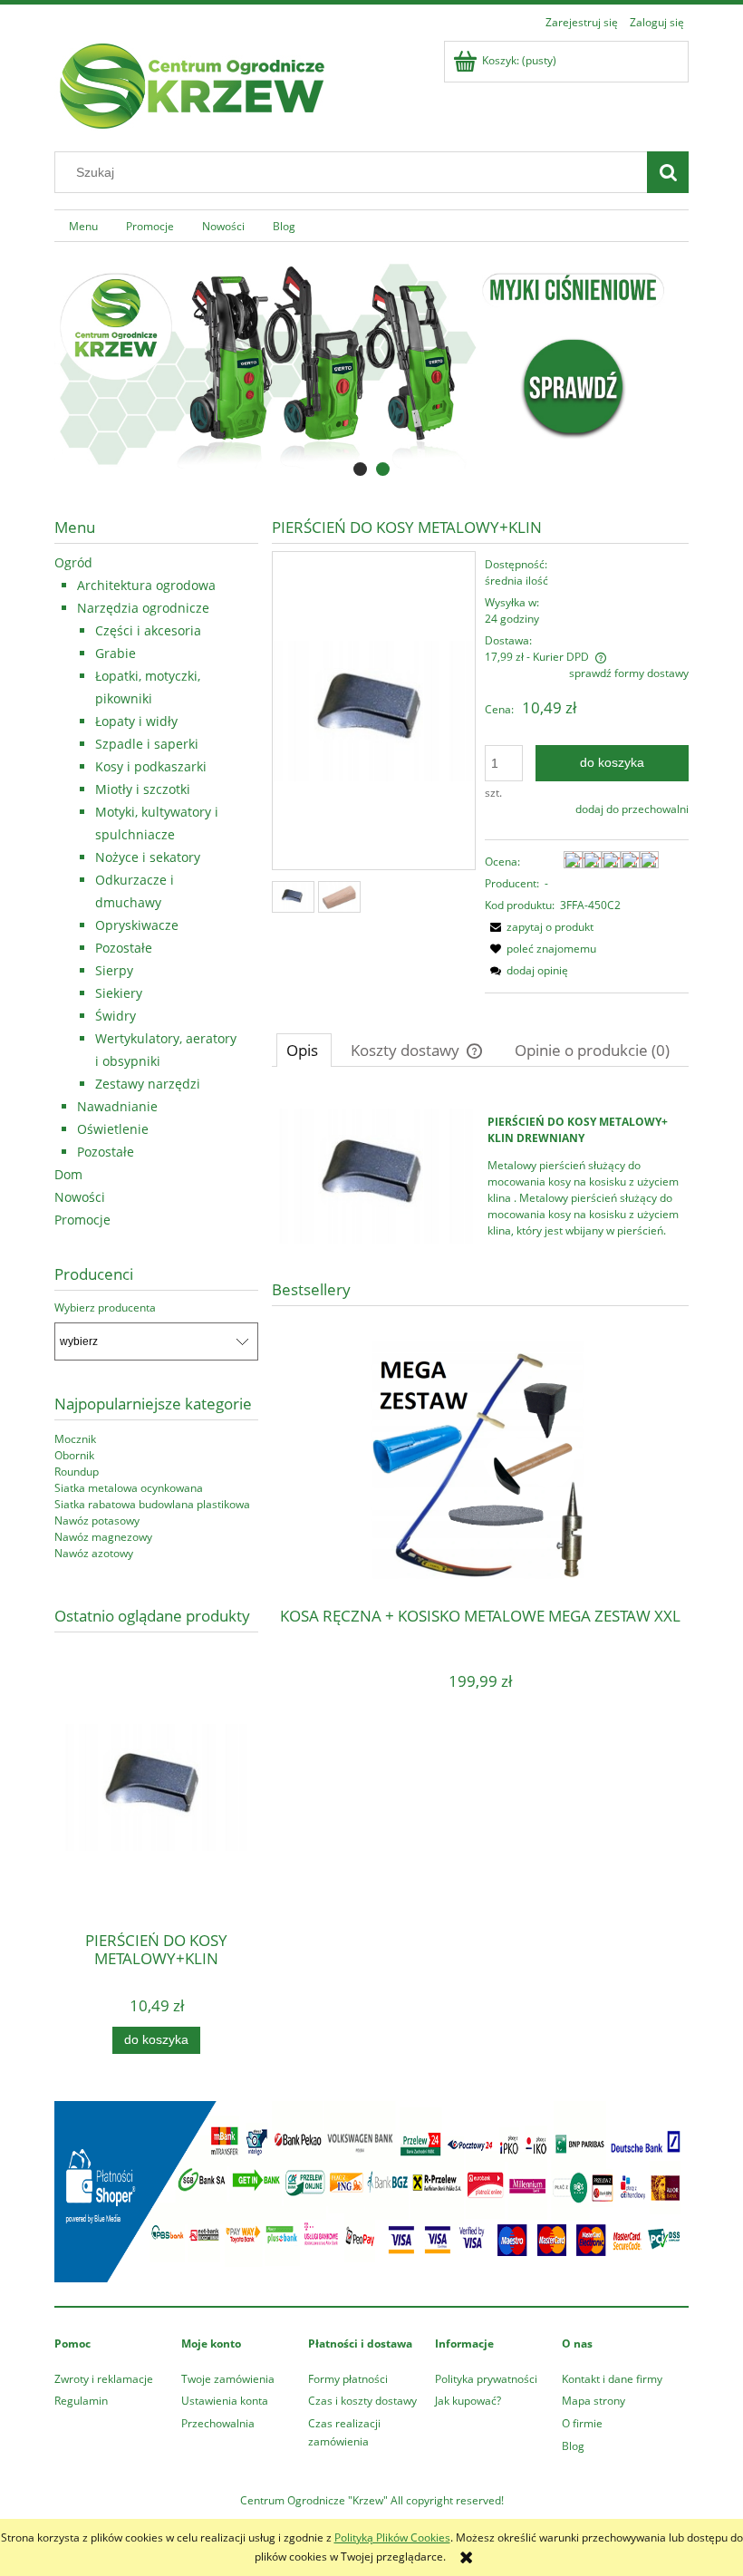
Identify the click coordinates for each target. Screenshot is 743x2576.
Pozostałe (124, 948)
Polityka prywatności (486, 2379)
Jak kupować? (468, 2401)
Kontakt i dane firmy (612, 2379)
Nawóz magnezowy (103, 1537)
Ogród (73, 562)
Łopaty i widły (136, 721)
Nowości (80, 1197)
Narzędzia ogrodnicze (143, 608)
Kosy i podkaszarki (151, 766)
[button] (539, 927)
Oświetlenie (113, 1129)
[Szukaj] (668, 172)
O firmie (582, 2423)
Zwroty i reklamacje (104, 2379)
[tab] (360, 469)
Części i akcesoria (148, 630)
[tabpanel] (480, 1177)
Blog (573, 2446)
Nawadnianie (117, 1106)
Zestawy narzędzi (148, 1084)
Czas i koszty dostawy (362, 2401)
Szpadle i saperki (147, 744)
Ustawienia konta (225, 2401)
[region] (371, 365)
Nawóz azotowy (94, 1553)
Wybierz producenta (105, 1308)
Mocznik (75, 1439)
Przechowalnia (218, 2423)
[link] (371, 365)
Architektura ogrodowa (146, 585)
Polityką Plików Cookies (392, 2537)
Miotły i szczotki (143, 789)
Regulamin (81, 2401)
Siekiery (119, 993)
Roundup (77, 1472)
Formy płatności (348, 2379)
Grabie (116, 653)
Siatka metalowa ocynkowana (129, 1488)
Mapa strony (593, 2401)
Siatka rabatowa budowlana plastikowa (152, 1504)
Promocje (82, 1220)
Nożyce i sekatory (148, 857)
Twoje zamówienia (228, 2379)
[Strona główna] (190, 83)
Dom (68, 1174)
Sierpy (114, 970)
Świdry (116, 1016)
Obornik (74, 1455)
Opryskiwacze (137, 925)
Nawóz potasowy (97, 1520)
